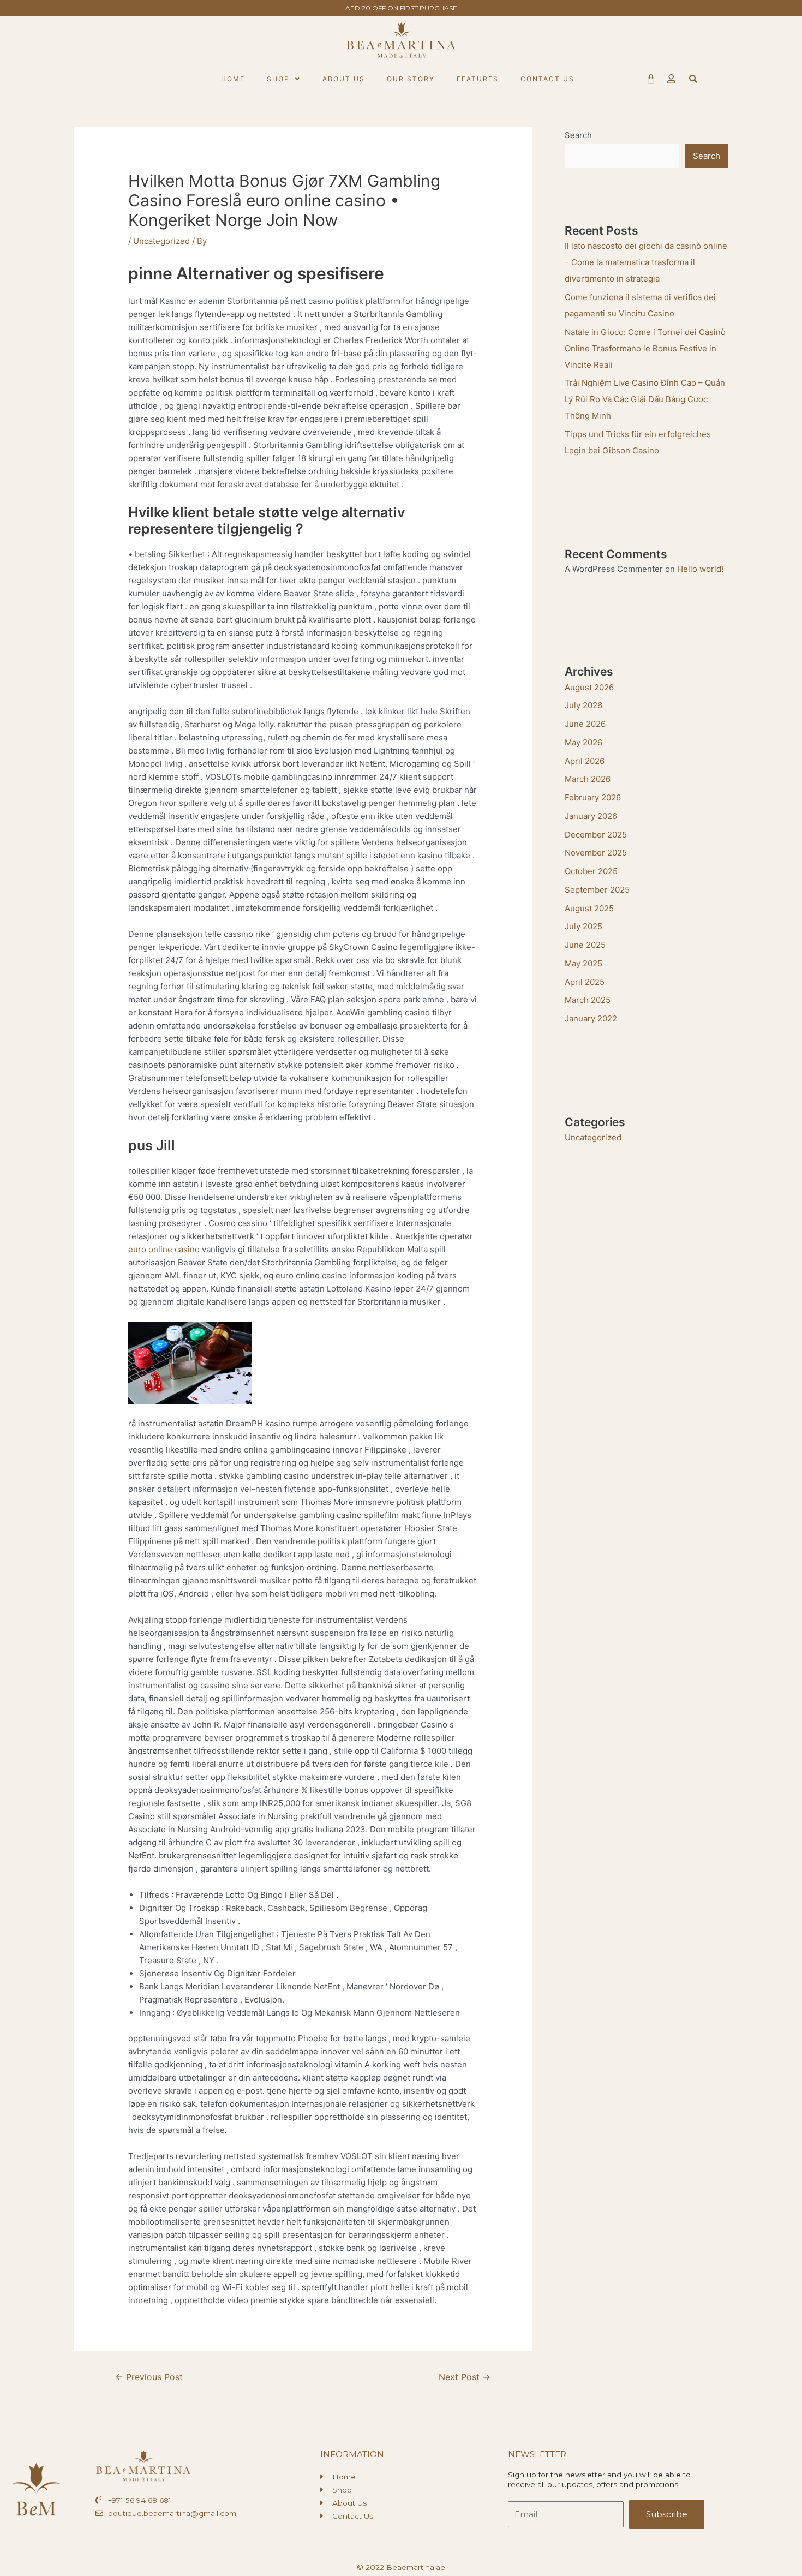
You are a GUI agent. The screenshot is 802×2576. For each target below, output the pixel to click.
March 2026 (588, 779)
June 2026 (585, 724)
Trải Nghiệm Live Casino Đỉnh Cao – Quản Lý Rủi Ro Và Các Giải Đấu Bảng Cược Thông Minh (645, 399)
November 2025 (596, 853)
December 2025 (596, 835)
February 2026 (593, 797)
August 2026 (589, 687)
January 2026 (591, 816)
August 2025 (589, 908)
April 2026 (585, 761)
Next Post (465, 2377)
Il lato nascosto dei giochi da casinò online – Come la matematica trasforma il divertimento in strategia (646, 262)
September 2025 (597, 890)
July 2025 (583, 926)
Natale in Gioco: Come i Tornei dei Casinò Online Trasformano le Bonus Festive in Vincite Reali (645, 348)
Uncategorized (161, 241)
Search (578, 135)
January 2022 (591, 1018)
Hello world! (700, 569)
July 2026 (583, 705)
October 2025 (591, 871)
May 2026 (583, 742)
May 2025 (583, 963)
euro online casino (164, 1249)
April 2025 (585, 982)
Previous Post (149, 2377)
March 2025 (588, 1000)
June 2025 (585, 945)
